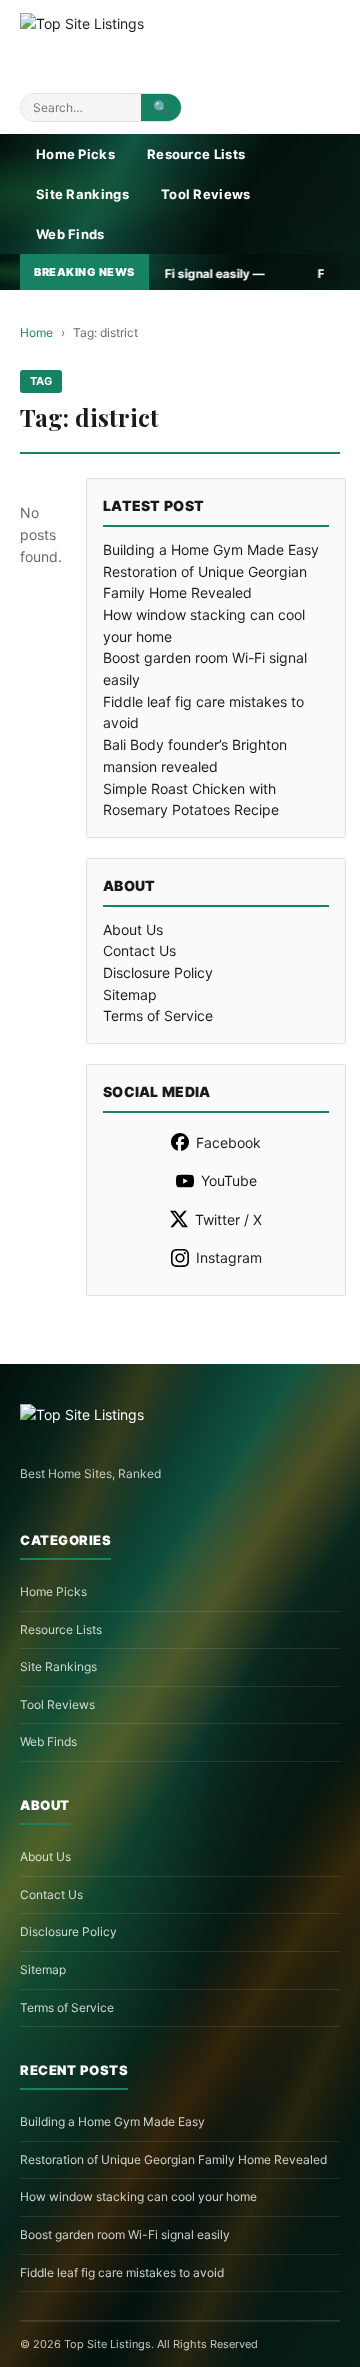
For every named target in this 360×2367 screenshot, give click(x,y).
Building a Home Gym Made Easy (211, 549)
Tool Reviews (206, 194)
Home (36, 332)
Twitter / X (228, 1219)
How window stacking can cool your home (138, 2196)
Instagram (229, 1257)
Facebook (228, 1142)
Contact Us (139, 950)
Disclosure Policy (158, 972)
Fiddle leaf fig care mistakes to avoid (122, 2272)
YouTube (229, 1180)
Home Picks (75, 154)
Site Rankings (82, 194)
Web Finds (70, 234)
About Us (133, 929)
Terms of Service (158, 1015)
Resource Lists (196, 154)
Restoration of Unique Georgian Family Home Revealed (173, 2159)
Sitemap (130, 994)
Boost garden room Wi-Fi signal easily (125, 2234)
